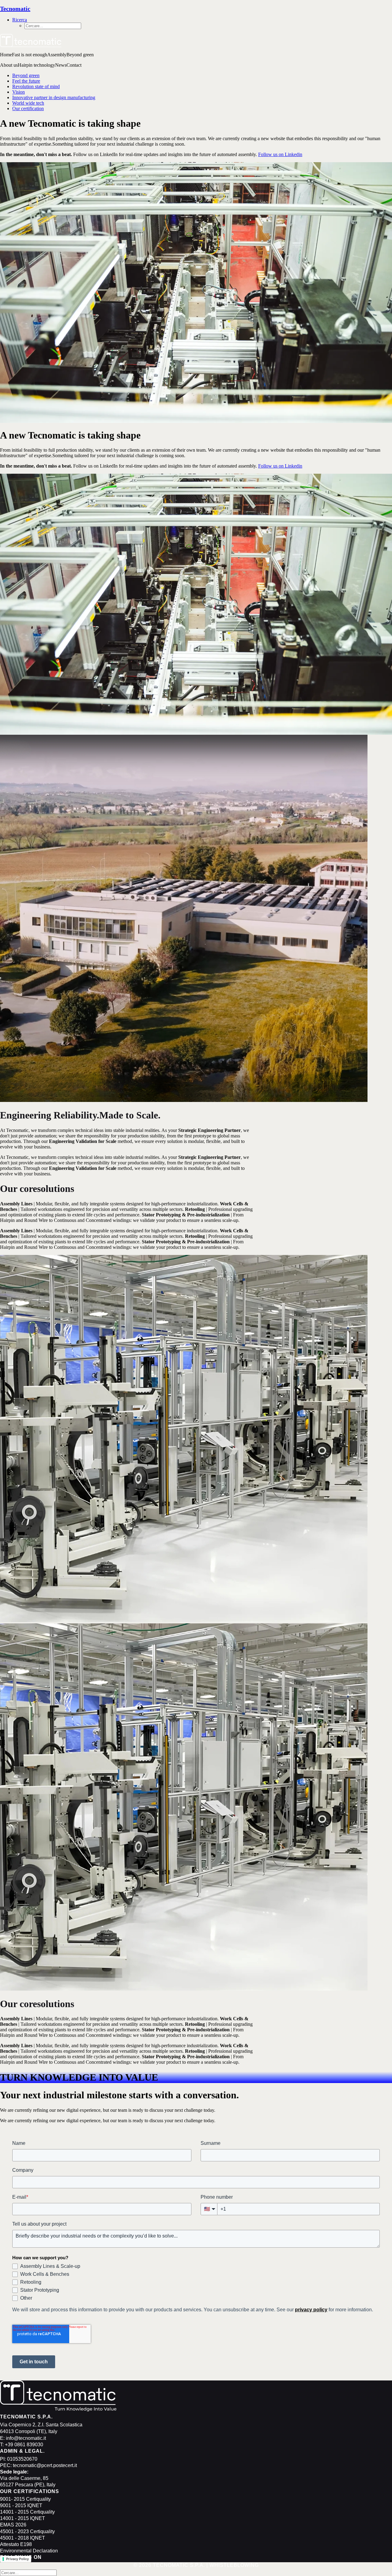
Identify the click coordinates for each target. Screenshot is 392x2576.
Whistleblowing (234, 2565)
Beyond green (26, 75)
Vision (19, 92)
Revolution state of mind (36, 86)
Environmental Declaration (29, 2551)
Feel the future (26, 81)
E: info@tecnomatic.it (23, 2438)
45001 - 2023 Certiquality (27, 2531)
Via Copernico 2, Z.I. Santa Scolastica (41, 2425)
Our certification (28, 108)
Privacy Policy (17, 2559)
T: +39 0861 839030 (22, 2445)
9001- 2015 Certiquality (25, 2499)
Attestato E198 (16, 2544)
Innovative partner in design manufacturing (54, 97)
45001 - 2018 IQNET (23, 2538)
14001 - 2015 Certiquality (27, 2512)
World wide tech (28, 103)
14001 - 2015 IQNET (23, 2518)
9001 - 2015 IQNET (21, 2505)
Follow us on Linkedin (280, 154)
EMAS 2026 (13, 2525)
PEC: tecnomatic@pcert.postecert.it (38, 2465)
